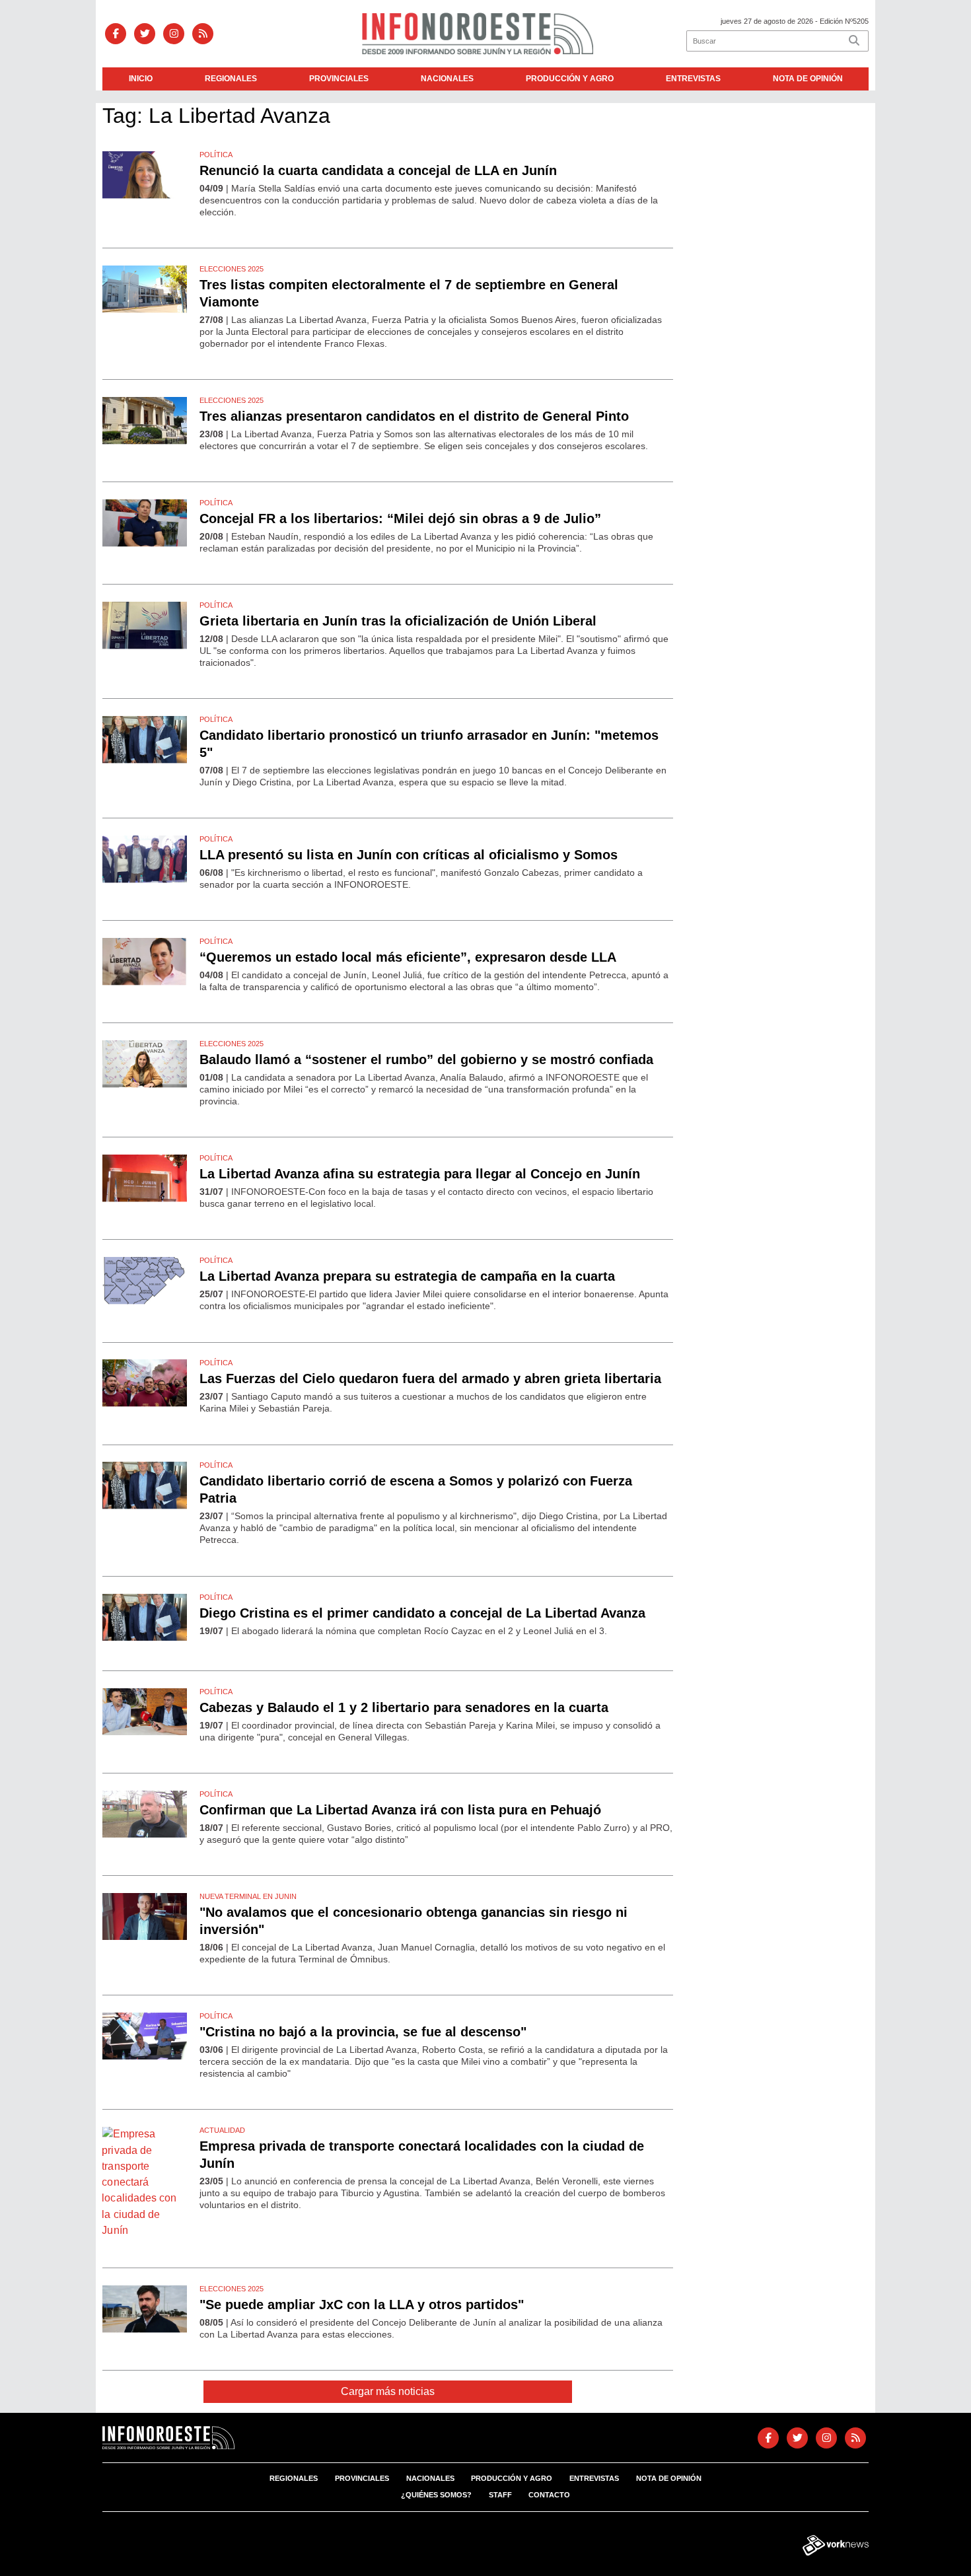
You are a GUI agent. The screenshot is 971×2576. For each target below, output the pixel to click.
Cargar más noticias (388, 2391)
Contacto (549, 2495)
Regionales (231, 79)
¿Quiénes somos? (436, 2495)
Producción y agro (570, 79)
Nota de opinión (808, 79)
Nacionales (447, 79)
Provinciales (339, 79)
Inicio (141, 79)
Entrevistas (693, 79)
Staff (500, 2495)
